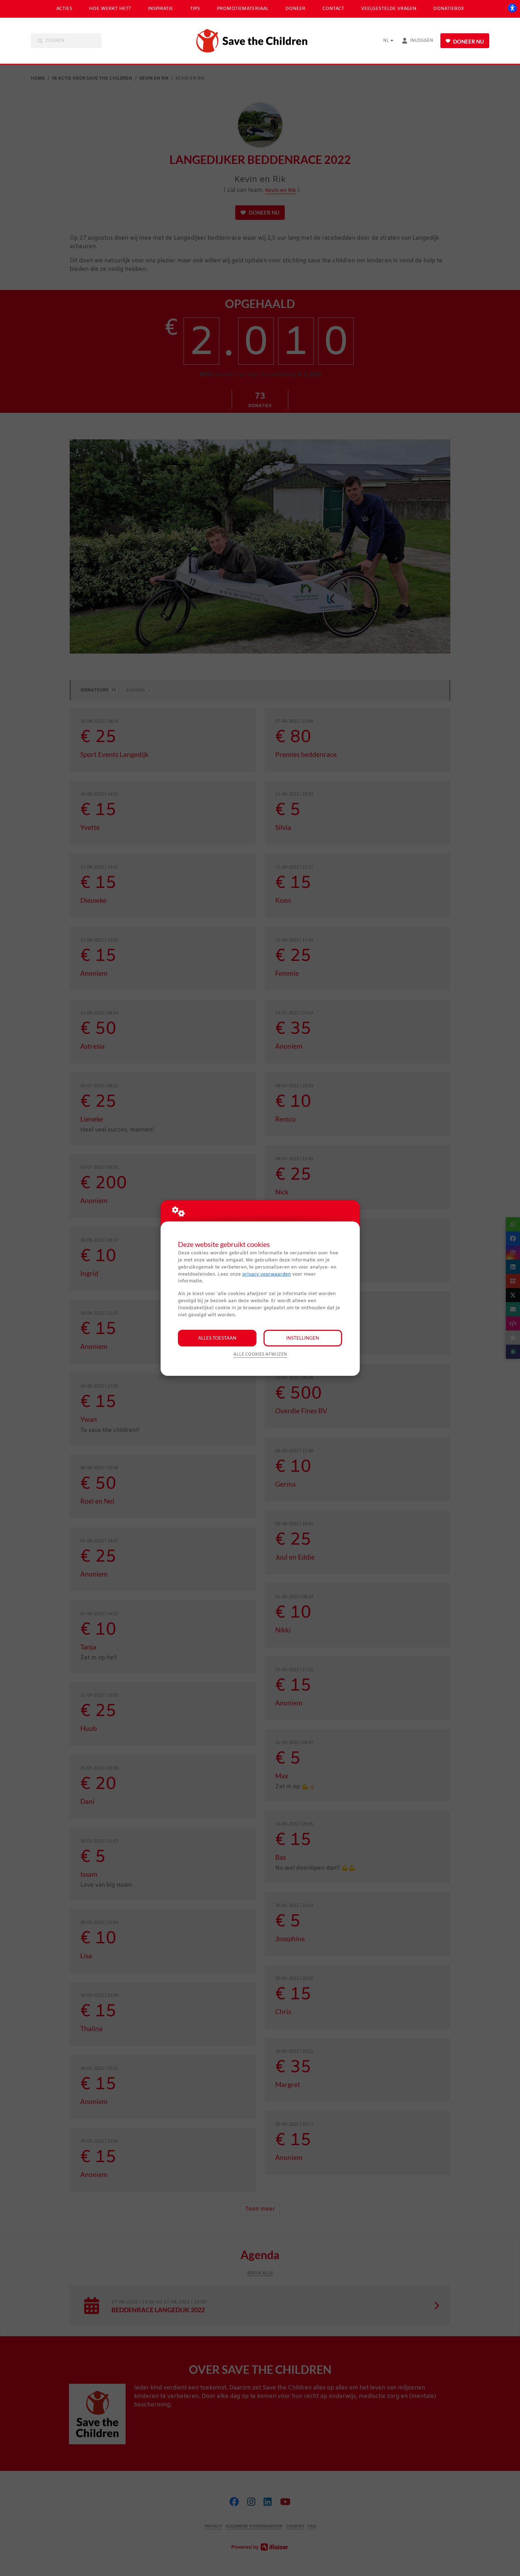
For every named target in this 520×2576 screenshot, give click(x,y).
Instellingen (303, 1338)
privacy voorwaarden (267, 1274)
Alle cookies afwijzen (260, 1355)
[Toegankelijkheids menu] (512, 8)
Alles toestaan (217, 1338)
